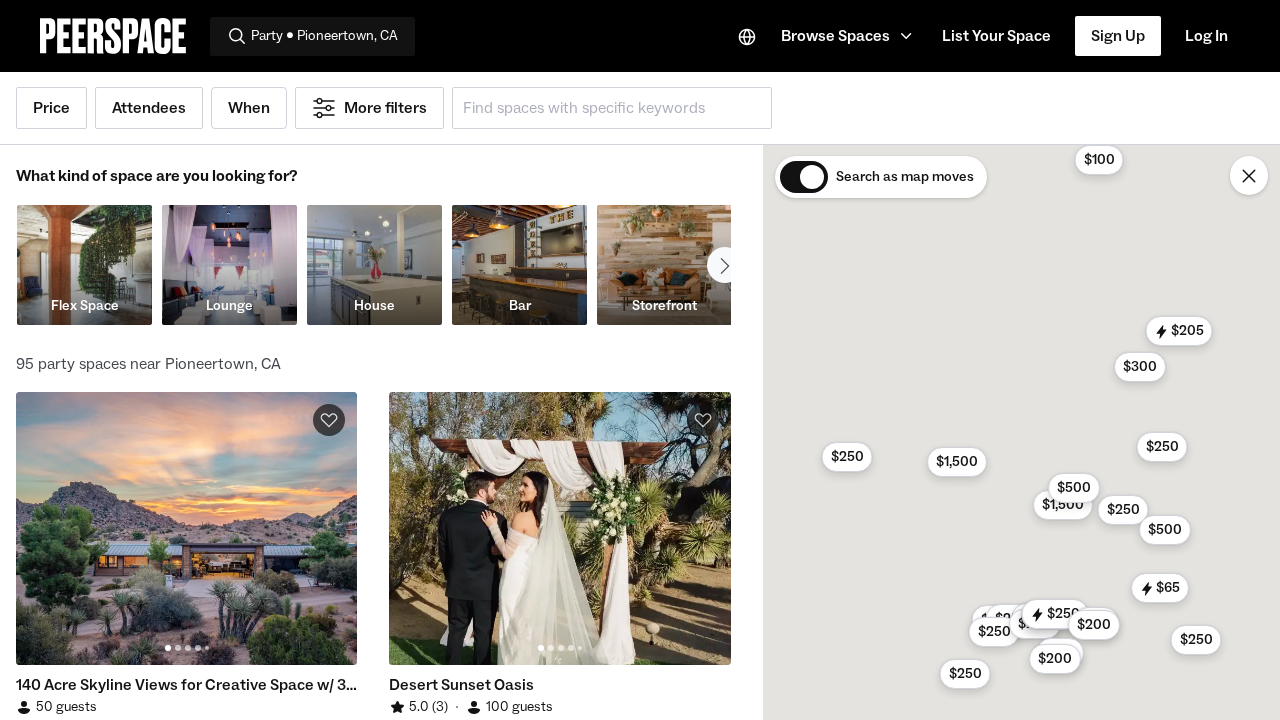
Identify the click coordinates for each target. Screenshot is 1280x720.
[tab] (168, 648)
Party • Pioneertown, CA (324, 36)
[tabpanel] (186, 528)
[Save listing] (329, 420)
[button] (849, 36)
